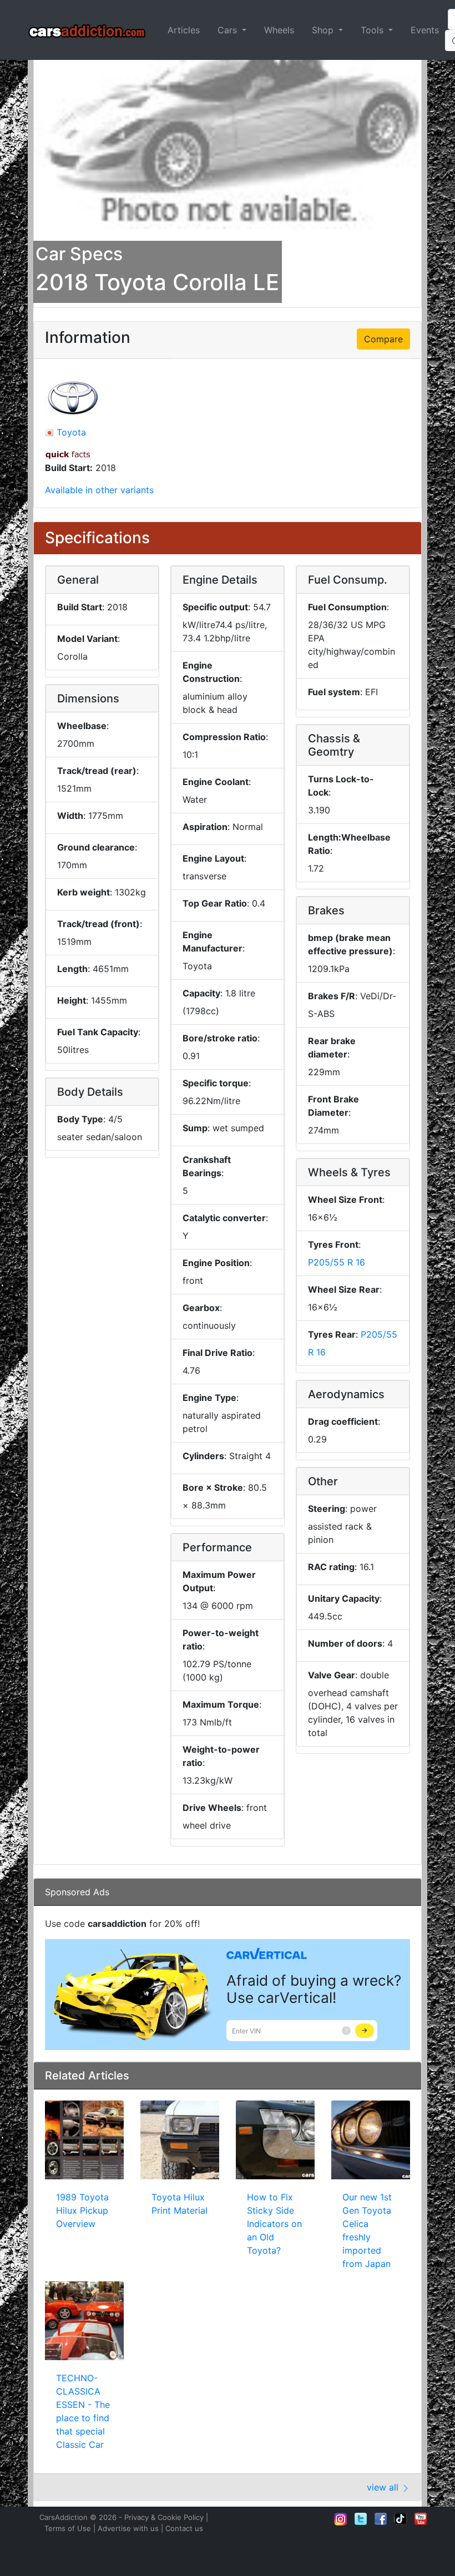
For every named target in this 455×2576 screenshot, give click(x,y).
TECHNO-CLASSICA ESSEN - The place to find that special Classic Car (83, 2411)
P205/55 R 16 (337, 1262)
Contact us (184, 2528)
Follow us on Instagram (341, 2519)
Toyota (71, 432)
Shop (324, 30)
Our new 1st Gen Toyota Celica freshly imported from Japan (367, 2230)
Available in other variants (99, 490)
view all (384, 2487)
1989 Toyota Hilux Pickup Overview (82, 2210)
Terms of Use (68, 2528)
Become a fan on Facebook (381, 2519)
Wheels (279, 30)
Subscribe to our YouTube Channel (421, 2519)
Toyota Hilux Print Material (180, 2204)
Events (425, 30)
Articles (184, 30)
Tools (373, 30)
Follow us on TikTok (401, 2519)
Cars (229, 30)
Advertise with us (128, 2528)
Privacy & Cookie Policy (164, 2517)
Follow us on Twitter (361, 2519)
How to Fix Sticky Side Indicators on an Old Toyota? (274, 2224)
